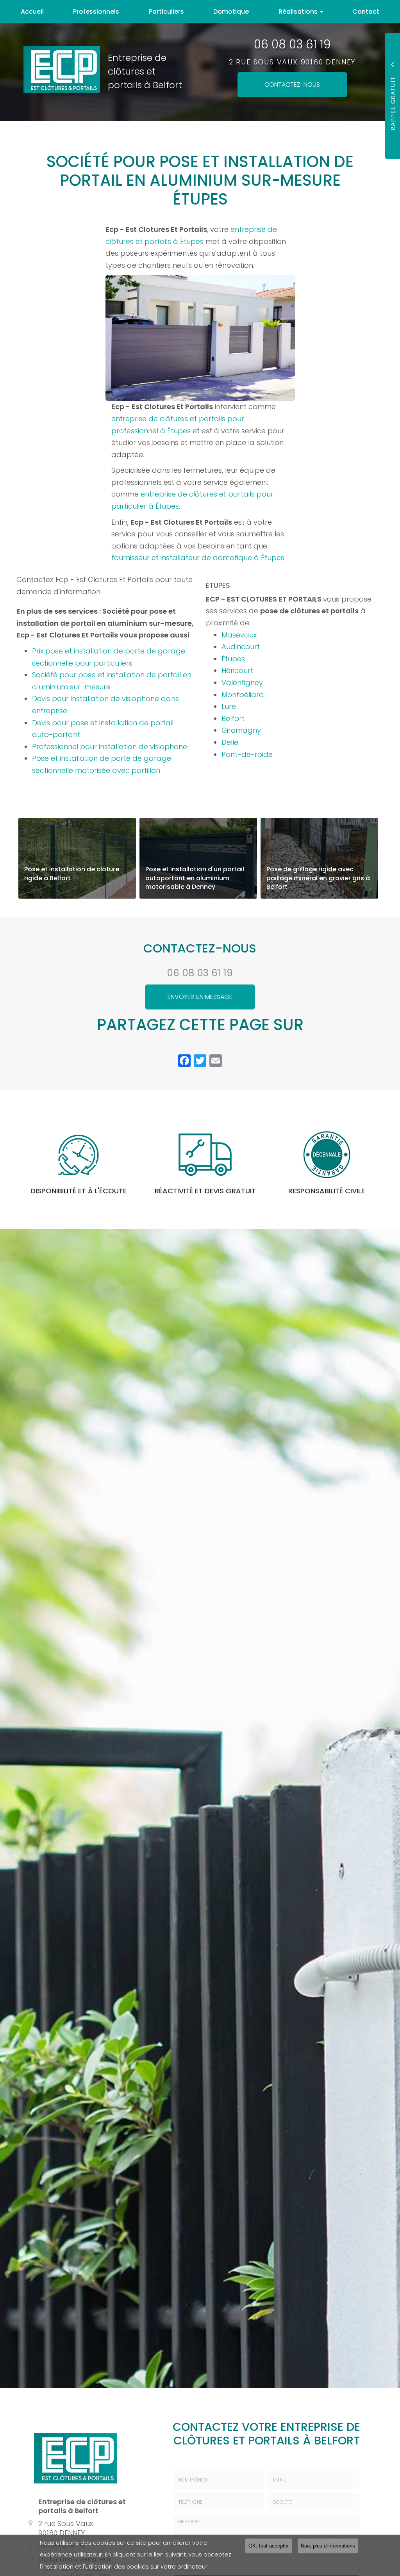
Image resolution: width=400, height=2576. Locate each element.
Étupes (233, 659)
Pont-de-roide (247, 754)
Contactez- (292, 85)
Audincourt (241, 647)
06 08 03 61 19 (292, 45)
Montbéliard (243, 695)
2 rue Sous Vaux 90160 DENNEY (292, 62)
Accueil (32, 12)
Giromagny (241, 730)
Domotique (231, 12)
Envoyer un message (200, 997)
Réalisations (299, 12)
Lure (229, 706)
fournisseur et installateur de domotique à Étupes (199, 558)
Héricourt (237, 670)
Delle (230, 742)
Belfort (233, 718)
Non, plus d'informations (328, 2546)
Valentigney (242, 683)
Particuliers (166, 12)
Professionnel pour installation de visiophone (110, 747)
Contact (366, 12)
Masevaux (239, 635)
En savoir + (77, 858)
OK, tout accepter (269, 2546)
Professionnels (96, 12)
